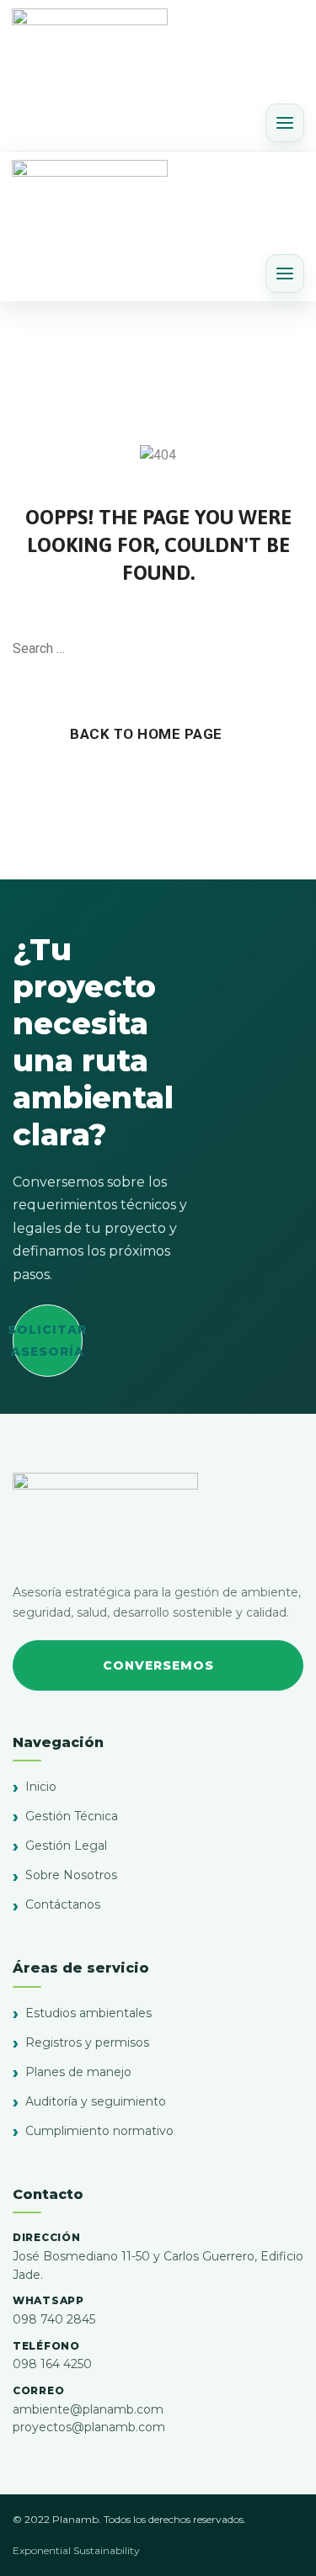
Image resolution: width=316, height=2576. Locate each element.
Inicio (41, 1787)
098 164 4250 (52, 2364)
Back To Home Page (146, 734)
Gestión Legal (66, 1846)
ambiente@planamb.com (88, 2409)
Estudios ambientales (88, 2013)
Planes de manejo (78, 2072)
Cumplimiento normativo (99, 2131)
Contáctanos (63, 1904)
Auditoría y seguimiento (96, 2101)
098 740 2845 (54, 2319)
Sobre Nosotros (71, 1875)
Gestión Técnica (72, 1816)
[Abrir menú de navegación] (285, 123)
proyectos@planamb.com (89, 2427)
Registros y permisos (87, 2042)
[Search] (295, 649)
